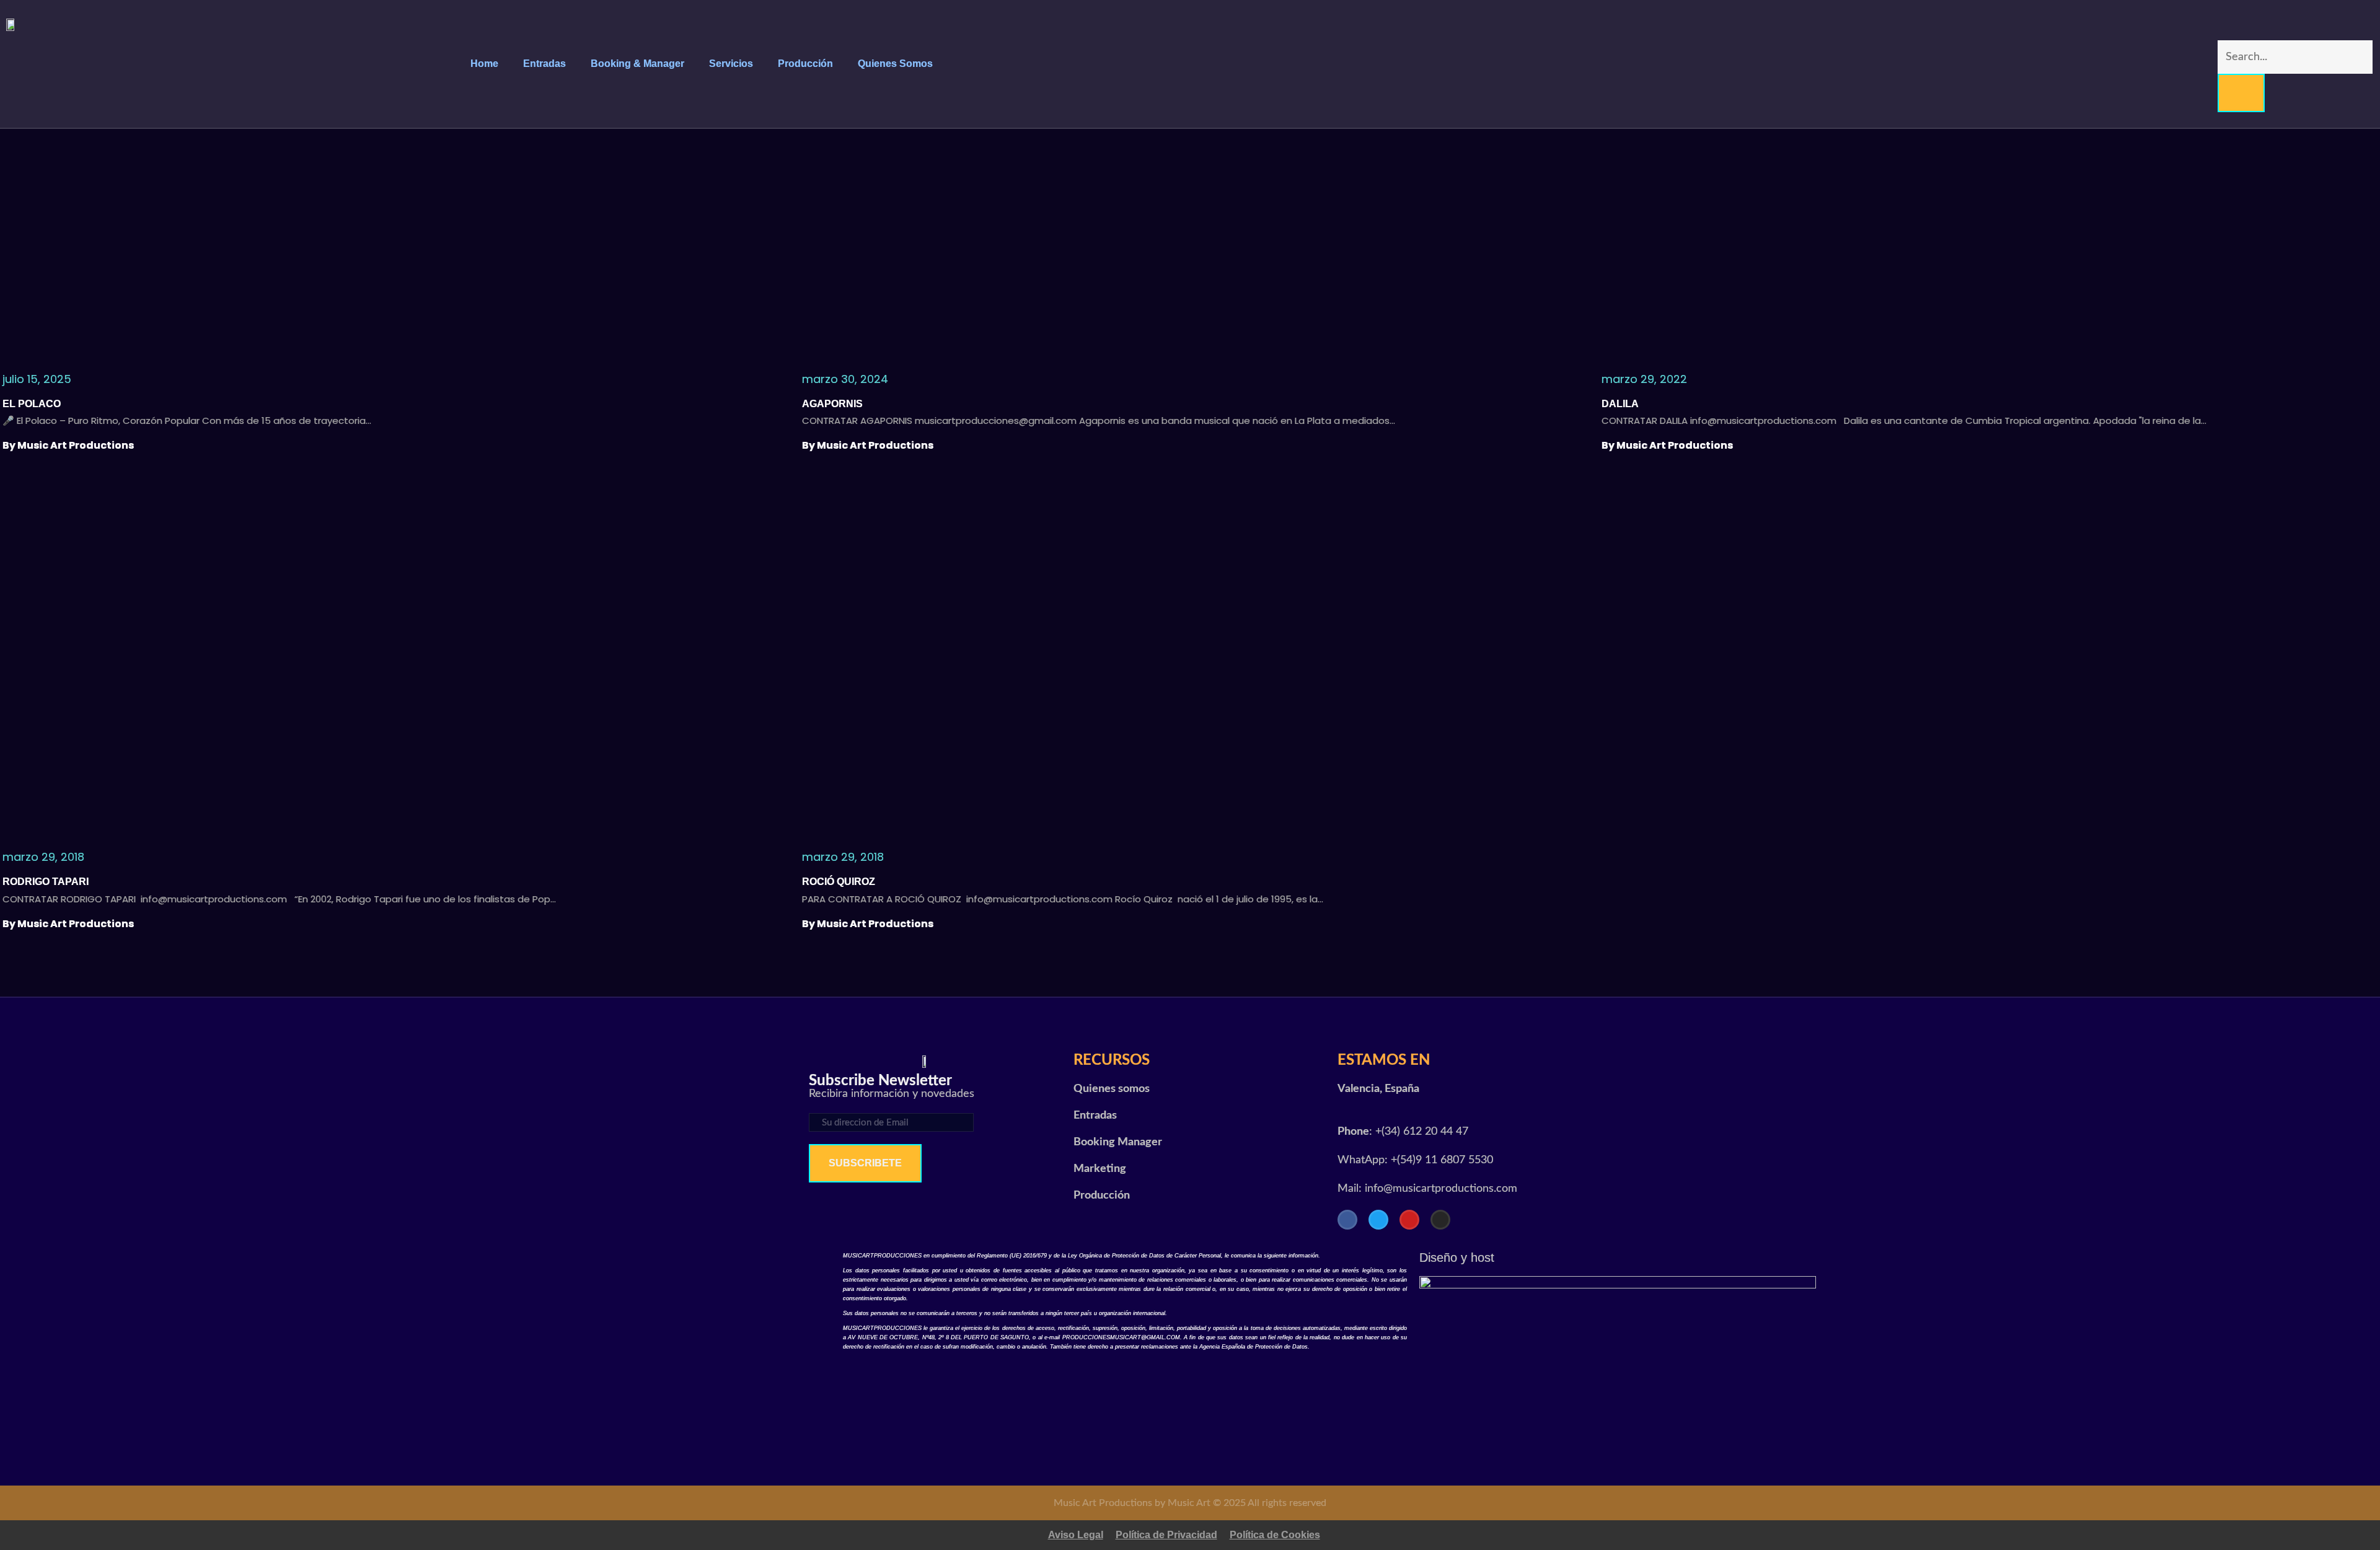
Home (484, 64)
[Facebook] (1347, 1220)
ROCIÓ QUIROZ (839, 882)
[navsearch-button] (2225, 28)
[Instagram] (1440, 1220)
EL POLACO (32, 404)
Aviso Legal (1076, 1535)
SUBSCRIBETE (865, 1163)
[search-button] (2241, 93)
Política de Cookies (1275, 1535)
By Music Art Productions (68, 445)
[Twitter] (1378, 1220)
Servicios (731, 64)
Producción (805, 64)
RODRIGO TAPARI (46, 882)
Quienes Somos (895, 64)
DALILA (1620, 404)
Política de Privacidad (1166, 1535)
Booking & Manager (637, 64)
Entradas (544, 64)
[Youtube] (1409, 1220)
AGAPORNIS (834, 404)
